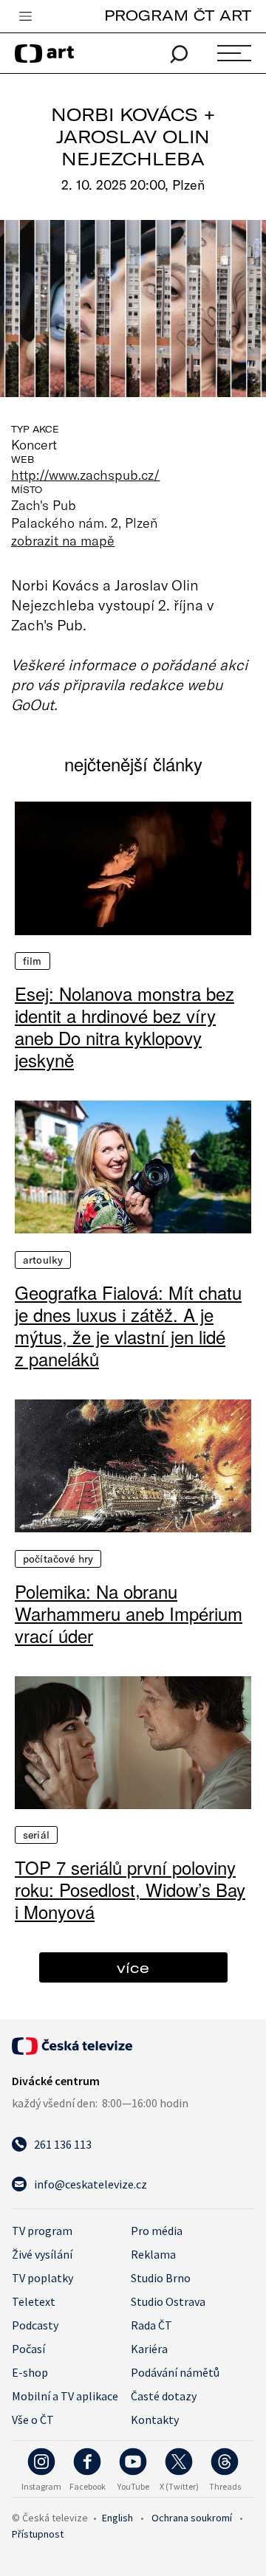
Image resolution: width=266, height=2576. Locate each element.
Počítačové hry (58, 1559)
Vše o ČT (33, 2420)
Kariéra (149, 2349)
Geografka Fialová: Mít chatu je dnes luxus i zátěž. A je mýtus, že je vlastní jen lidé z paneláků (128, 1326)
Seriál (36, 1835)
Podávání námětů (175, 2372)
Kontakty (155, 2420)
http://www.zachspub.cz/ (85, 475)
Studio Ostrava (168, 2301)
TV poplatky (42, 2278)
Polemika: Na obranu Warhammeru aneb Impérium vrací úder (129, 1614)
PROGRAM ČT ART (178, 15)
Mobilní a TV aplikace (65, 2396)
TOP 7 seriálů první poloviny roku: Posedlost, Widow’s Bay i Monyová (130, 1890)
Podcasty (35, 2325)
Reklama (153, 2254)
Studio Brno (161, 2278)
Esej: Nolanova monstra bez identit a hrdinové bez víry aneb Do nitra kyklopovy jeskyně (125, 1027)
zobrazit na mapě (63, 540)
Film (33, 961)
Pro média (157, 2231)
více (133, 1967)
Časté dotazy (164, 2396)
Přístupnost (38, 2534)
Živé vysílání (42, 2254)
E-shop (30, 2372)
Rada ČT (151, 2325)
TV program (42, 2231)
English (117, 2518)
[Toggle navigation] (25, 17)
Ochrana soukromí (192, 2518)
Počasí (28, 2349)
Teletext (34, 2301)
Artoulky (43, 1260)
